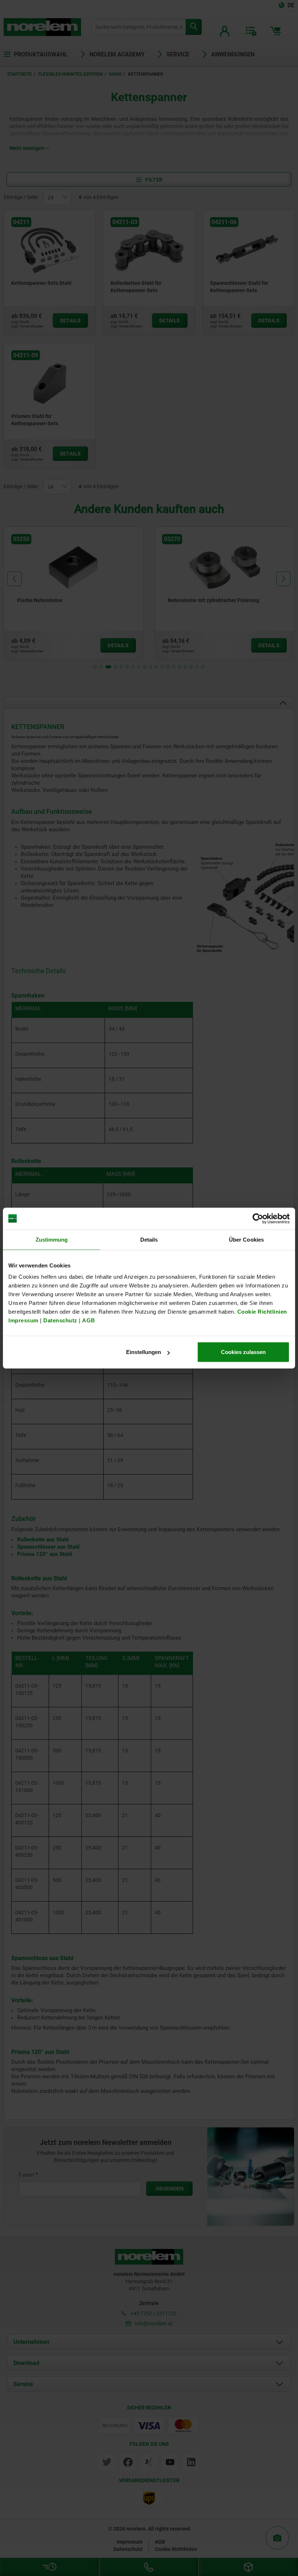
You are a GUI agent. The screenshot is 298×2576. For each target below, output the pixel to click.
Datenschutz (60, 1320)
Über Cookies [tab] (246, 1239)
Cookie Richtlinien (261, 1312)
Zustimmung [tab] (52, 1239)
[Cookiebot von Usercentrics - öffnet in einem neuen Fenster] (258, 1218)
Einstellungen (144, 1352)
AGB (89, 1320)
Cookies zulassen (243, 1352)
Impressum (23, 1320)
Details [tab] (149, 1239)
